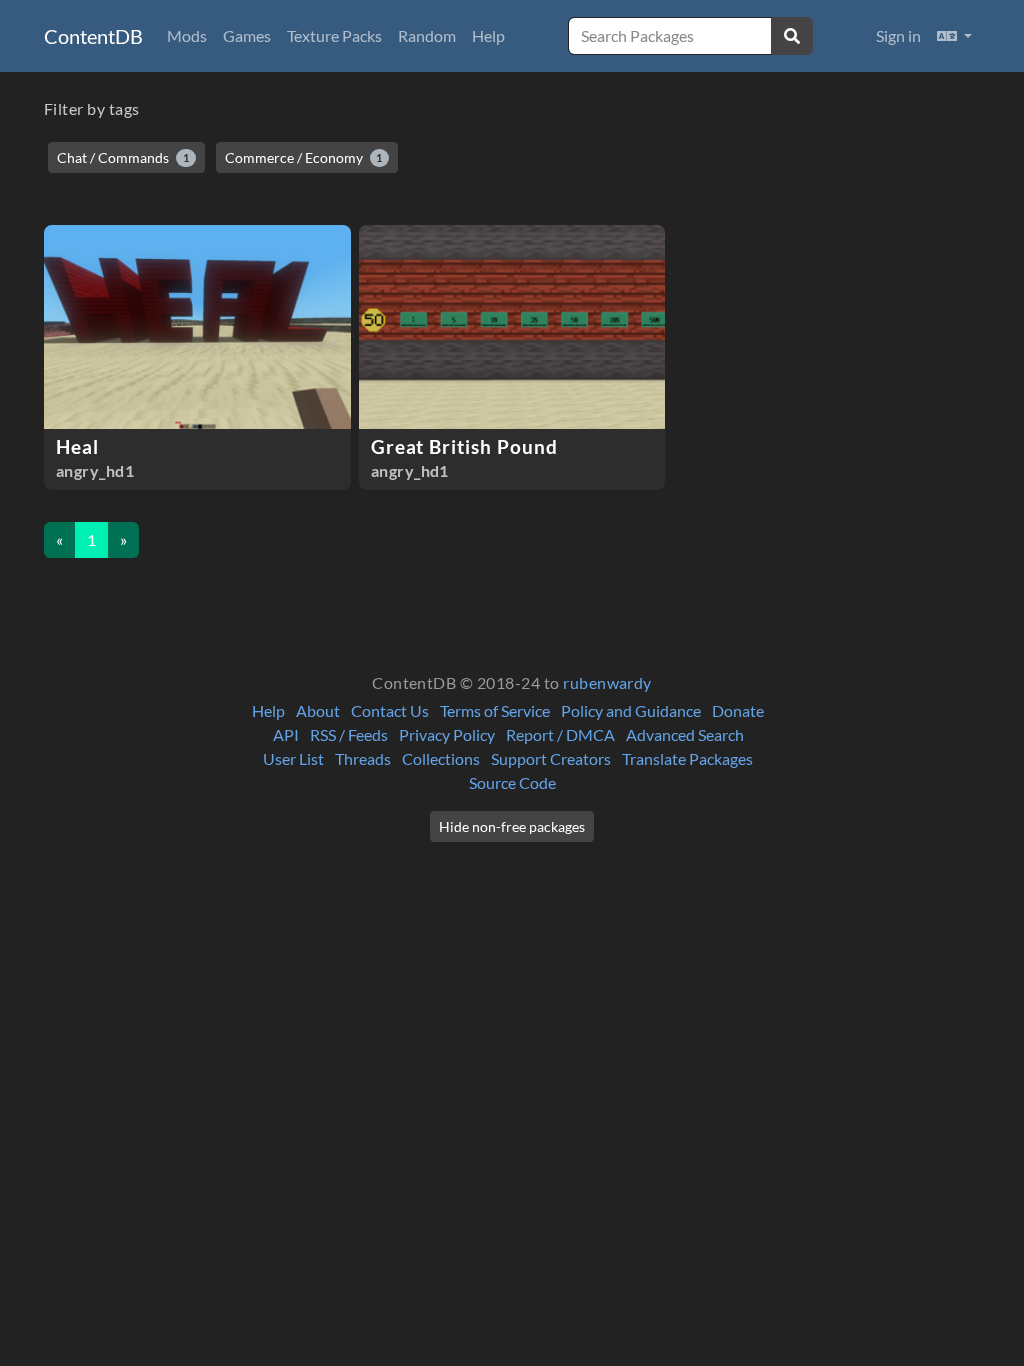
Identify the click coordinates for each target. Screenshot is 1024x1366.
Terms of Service (495, 710)
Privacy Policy (447, 734)
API (286, 734)
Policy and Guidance (631, 710)
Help (488, 35)
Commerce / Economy (304, 157)
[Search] (792, 36)
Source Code (512, 782)
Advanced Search (685, 734)
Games (247, 35)
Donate (738, 710)
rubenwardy (607, 682)
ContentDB (93, 36)
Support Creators (551, 758)
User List (293, 758)
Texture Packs (334, 35)
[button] (954, 36)
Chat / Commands (123, 157)
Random (427, 35)
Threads (363, 758)
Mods (187, 35)
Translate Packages (687, 758)
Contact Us (390, 710)
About (318, 710)
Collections (441, 758)
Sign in (898, 35)
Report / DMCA (560, 734)
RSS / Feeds (349, 734)
